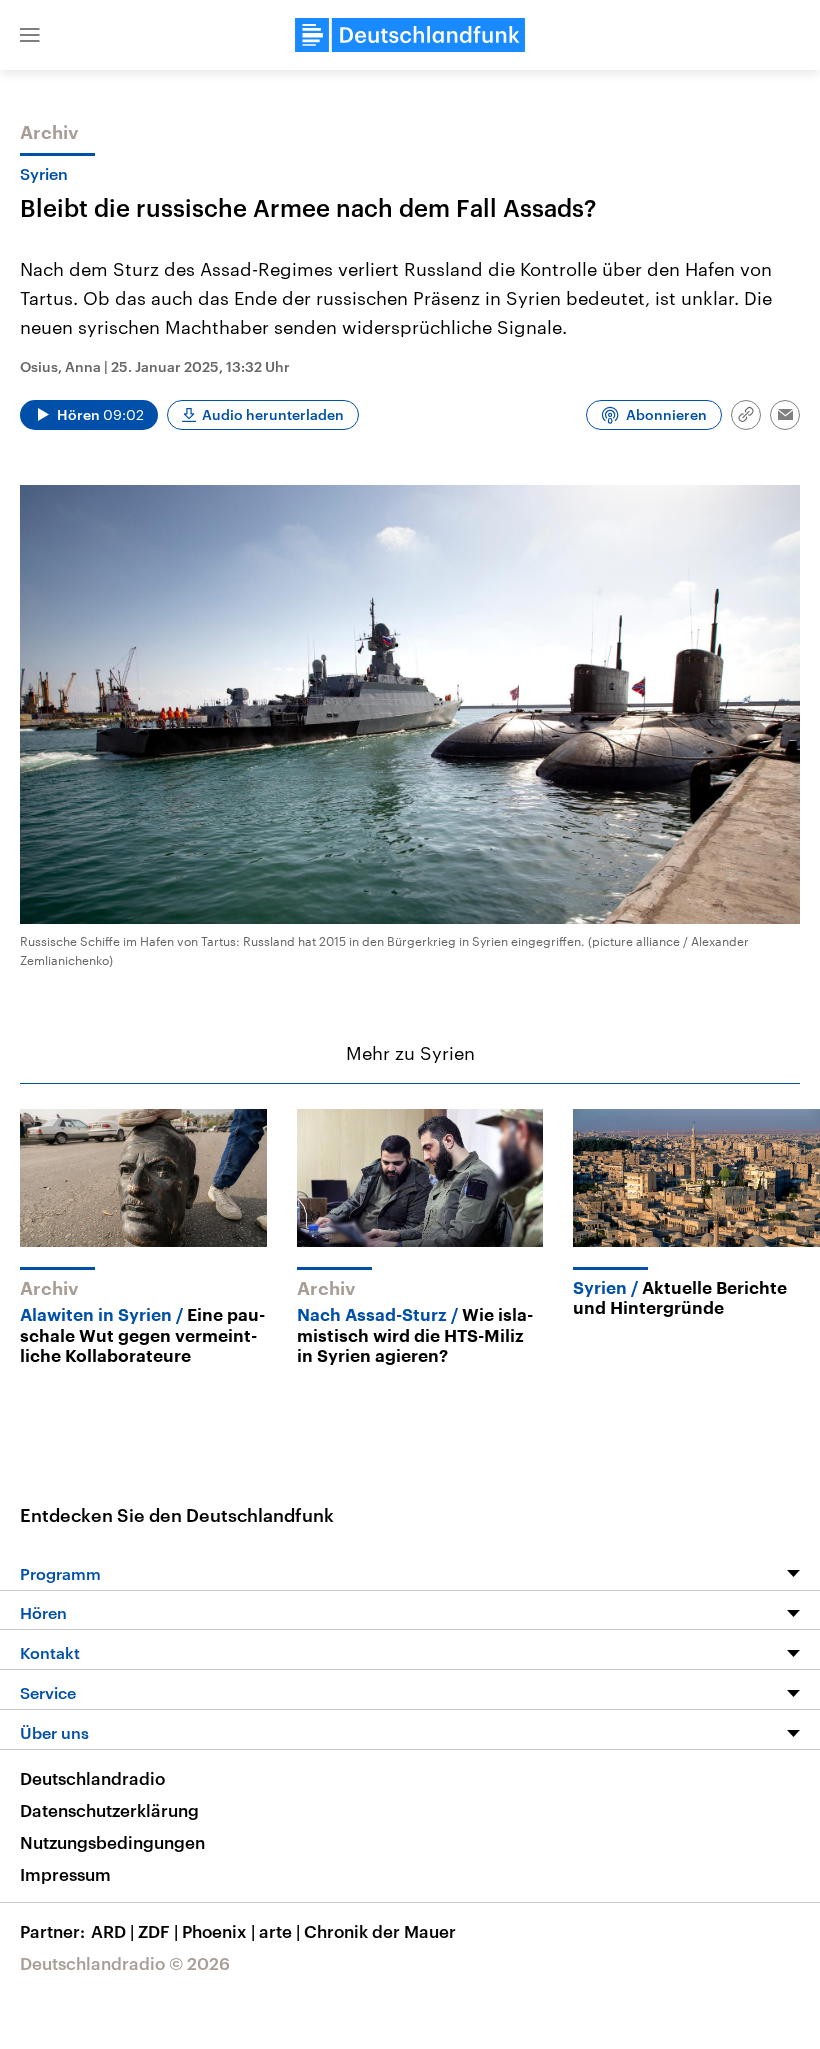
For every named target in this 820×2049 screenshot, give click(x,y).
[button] (30, 35)
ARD (112, 1931)
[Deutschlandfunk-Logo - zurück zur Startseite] (410, 35)
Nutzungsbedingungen (112, 1842)
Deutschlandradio (92, 1778)
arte (279, 1931)
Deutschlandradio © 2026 (125, 1963)
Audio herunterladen (273, 414)
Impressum (65, 1874)
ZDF (158, 1931)
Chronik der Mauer (380, 1931)
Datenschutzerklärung (109, 1810)
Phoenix (218, 1931)
